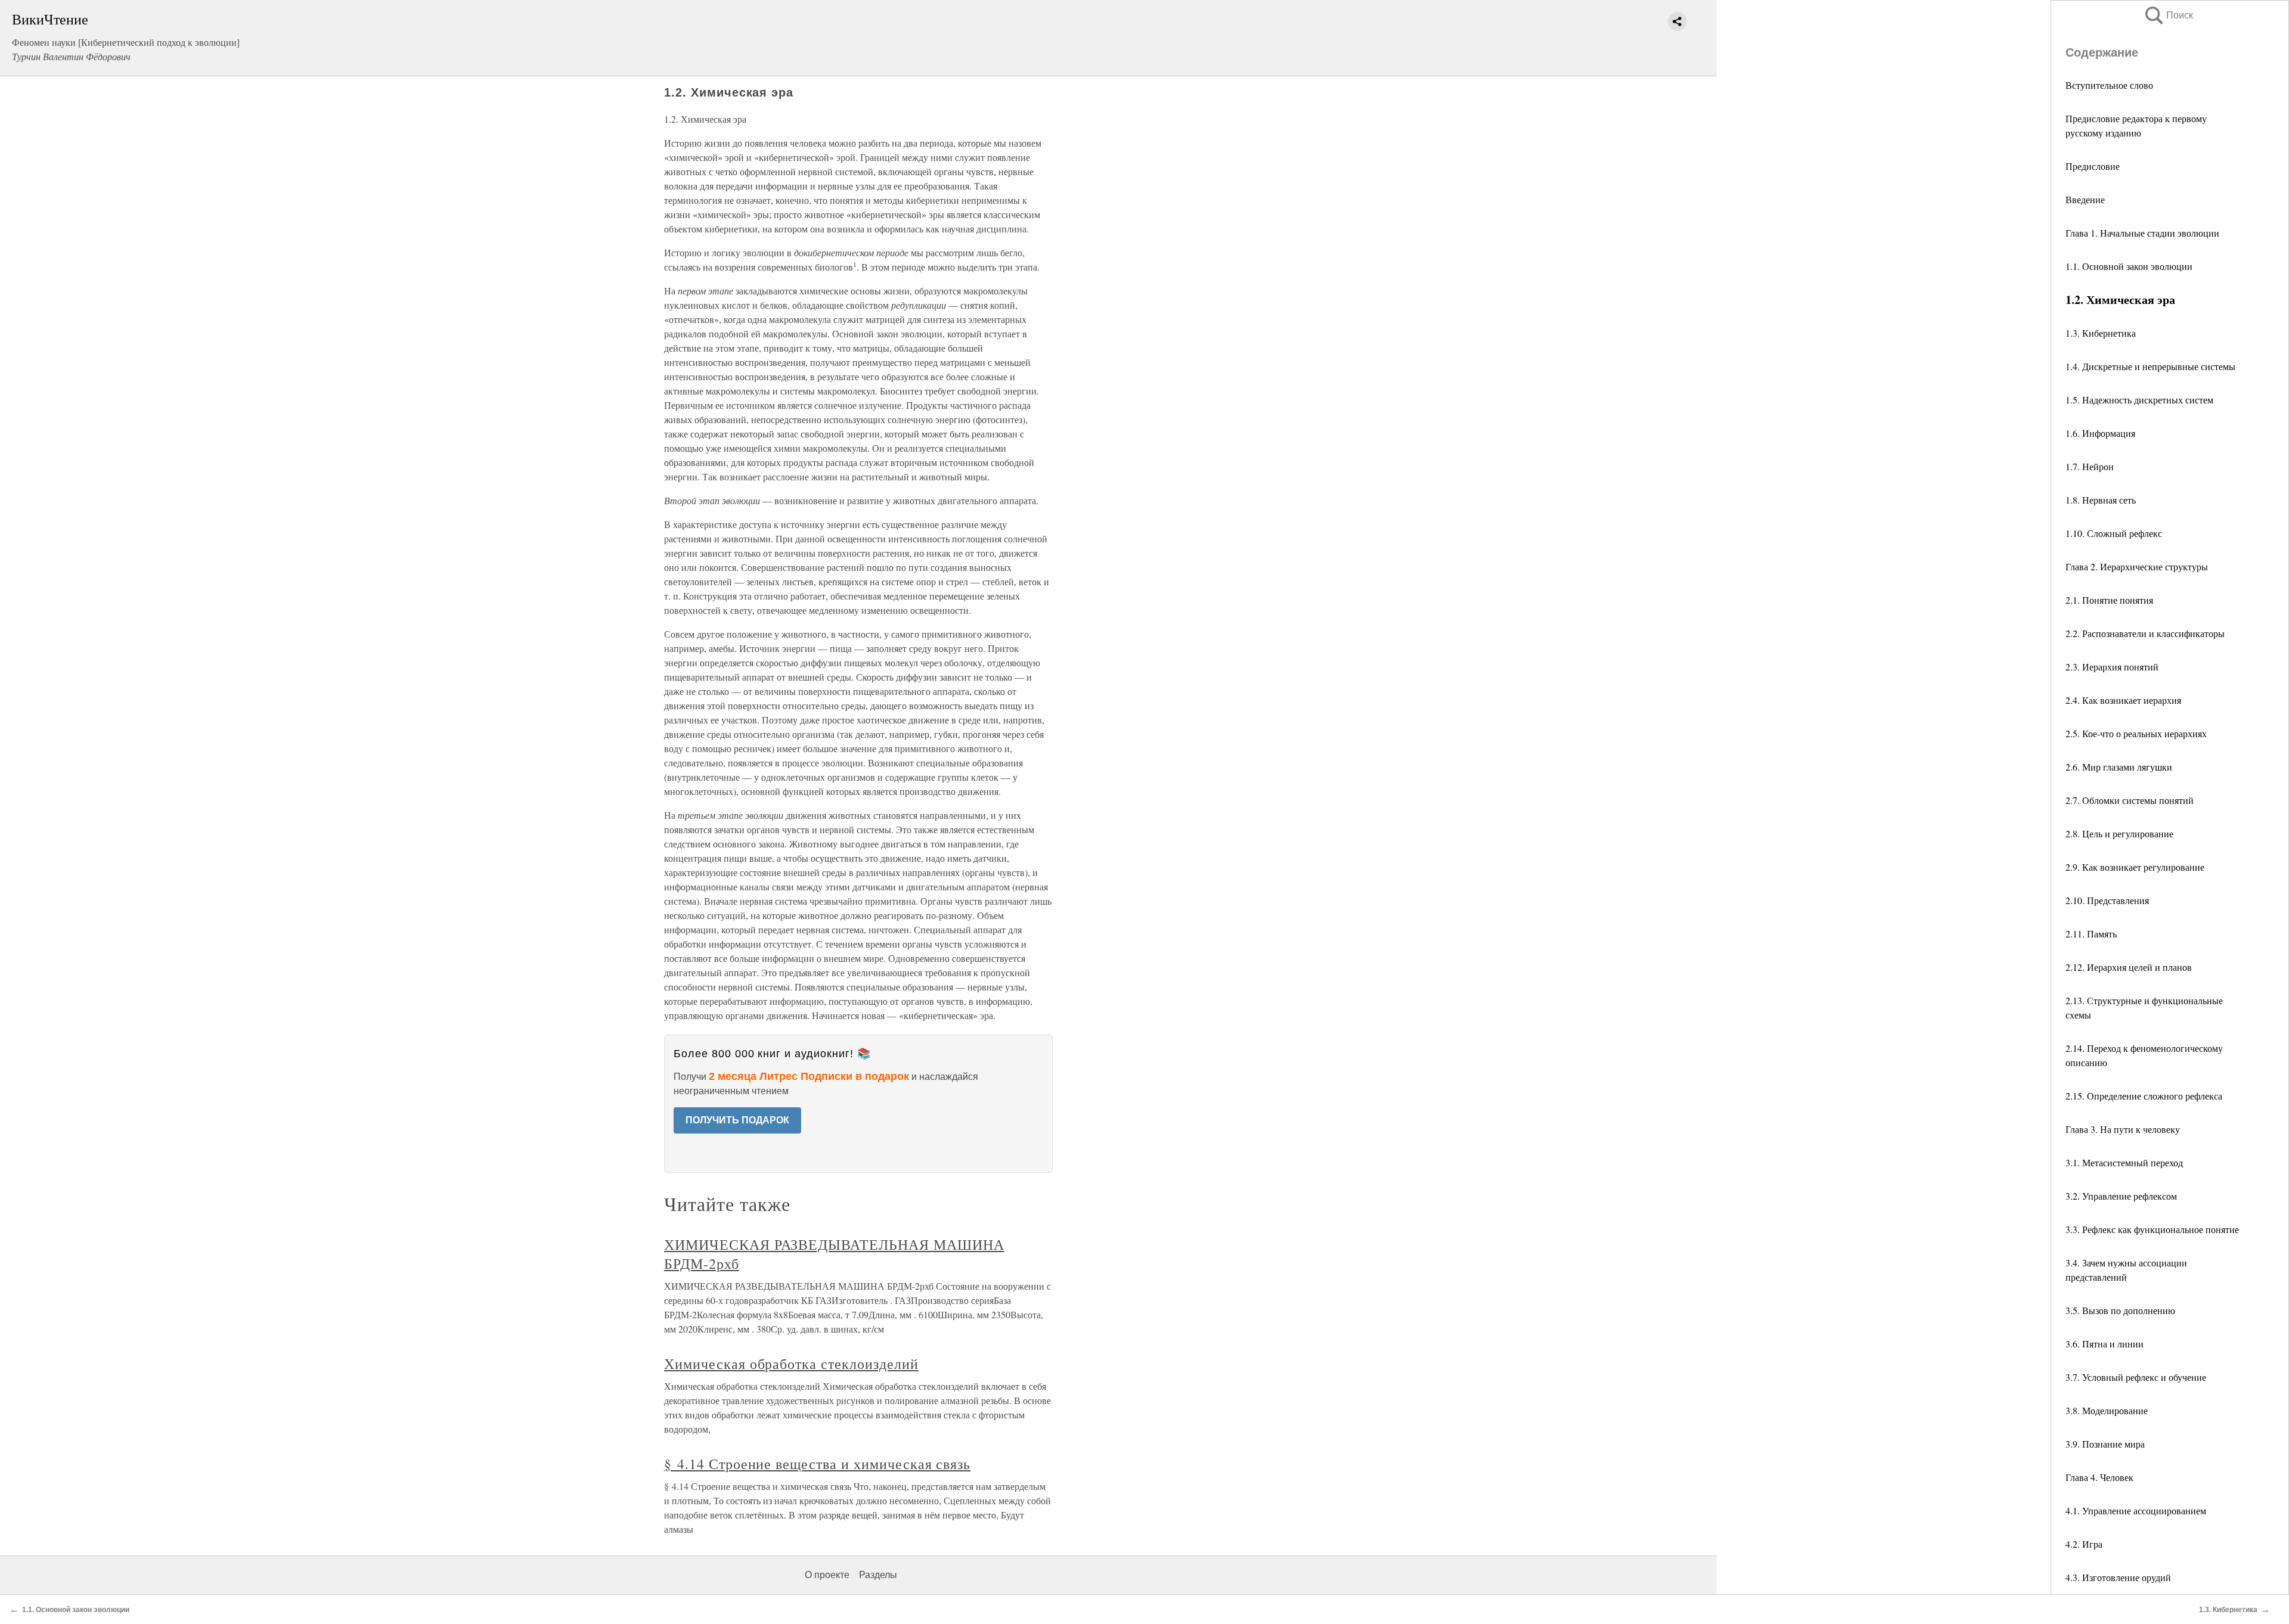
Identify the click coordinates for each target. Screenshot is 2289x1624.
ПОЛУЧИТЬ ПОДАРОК (737, 1120)
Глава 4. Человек (2099, 1477)
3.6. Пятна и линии (2105, 1344)
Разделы (878, 1575)
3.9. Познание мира (2105, 1444)
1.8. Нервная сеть (2101, 500)
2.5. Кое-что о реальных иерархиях (2136, 733)
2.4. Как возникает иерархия (2123, 700)
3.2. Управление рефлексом (2121, 1196)
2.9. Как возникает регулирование (2135, 867)
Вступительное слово (2109, 85)
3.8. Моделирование (2107, 1410)
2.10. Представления (2107, 900)
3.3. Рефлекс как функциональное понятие (2152, 1229)
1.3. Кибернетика (2101, 333)
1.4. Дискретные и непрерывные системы (2150, 366)
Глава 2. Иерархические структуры (2137, 566)
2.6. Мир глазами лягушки (2119, 767)
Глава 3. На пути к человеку (2123, 1129)
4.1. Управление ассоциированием (2136, 1510)
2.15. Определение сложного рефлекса (2144, 1096)
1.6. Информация (2100, 433)
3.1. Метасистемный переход (2124, 1162)
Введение (2085, 199)
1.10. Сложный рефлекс (2114, 533)
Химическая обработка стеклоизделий (791, 1364)
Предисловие (2093, 166)
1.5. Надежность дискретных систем (2139, 400)
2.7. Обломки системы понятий (2130, 800)
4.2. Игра (2084, 1544)
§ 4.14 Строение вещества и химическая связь (817, 1464)
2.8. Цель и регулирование (2119, 833)
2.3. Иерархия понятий (2112, 667)
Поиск (2168, 15)
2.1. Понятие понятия (2109, 600)
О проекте (827, 1575)
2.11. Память (2091, 934)
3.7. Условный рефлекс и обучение (2136, 1377)
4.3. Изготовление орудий (2118, 1577)
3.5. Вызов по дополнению (2120, 1310)
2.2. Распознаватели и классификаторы (2145, 633)
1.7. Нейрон (2090, 466)
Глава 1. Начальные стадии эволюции (2142, 233)
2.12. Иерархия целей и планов (2129, 967)
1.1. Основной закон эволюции (2129, 266)
